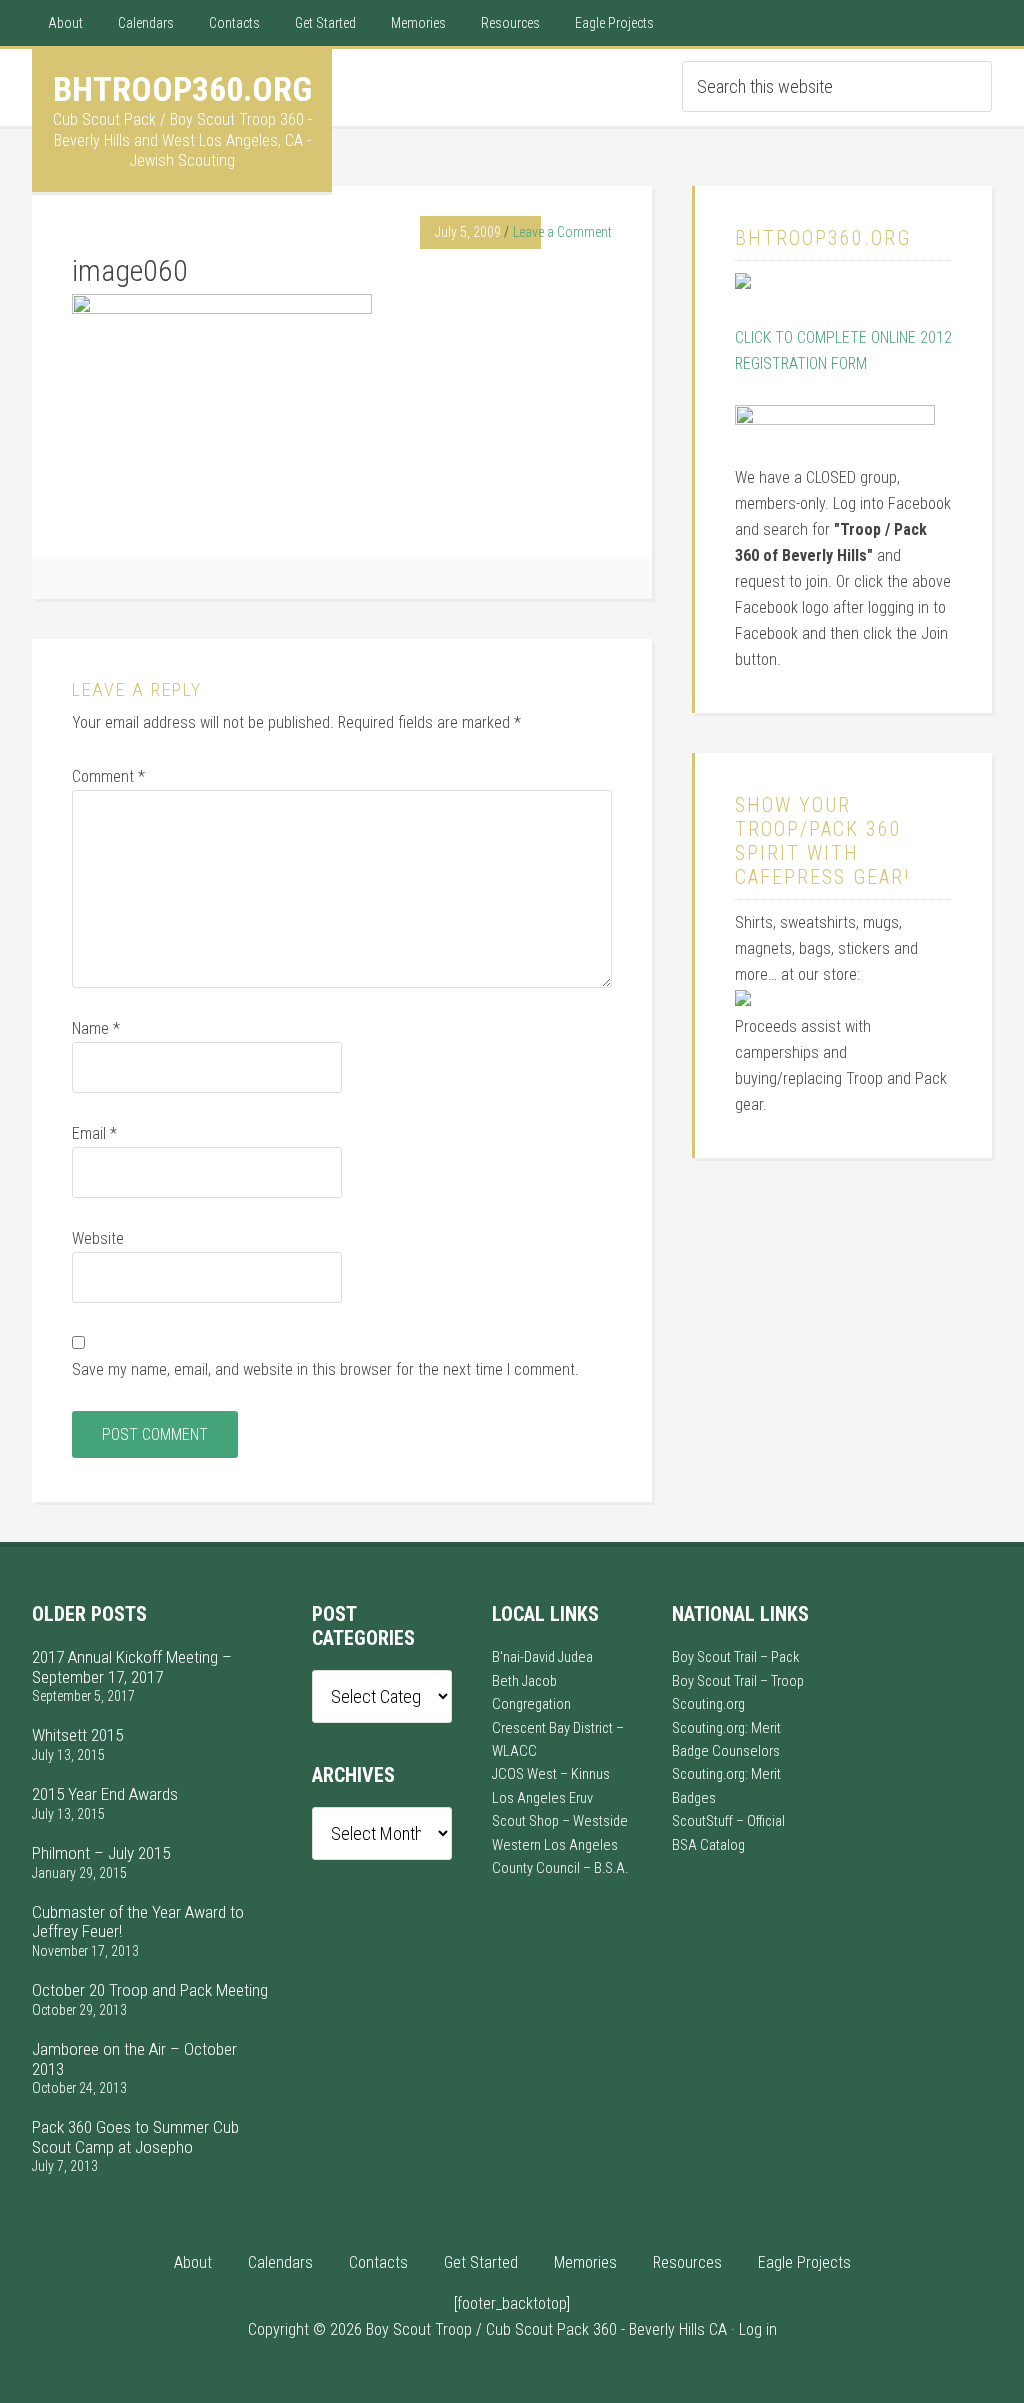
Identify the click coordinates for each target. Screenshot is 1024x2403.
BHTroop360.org (182, 89)
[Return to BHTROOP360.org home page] (743, 283)
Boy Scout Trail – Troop (738, 1681)
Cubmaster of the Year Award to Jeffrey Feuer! (138, 1921)
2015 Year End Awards (105, 1794)
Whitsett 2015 (77, 1735)
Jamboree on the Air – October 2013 (134, 2058)
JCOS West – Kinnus (551, 1774)
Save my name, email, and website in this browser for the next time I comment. (325, 1369)
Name (96, 1028)
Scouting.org (708, 1704)
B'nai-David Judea (542, 1657)
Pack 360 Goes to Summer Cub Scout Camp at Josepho (135, 2136)
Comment (108, 776)
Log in (758, 2329)
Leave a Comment (562, 232)
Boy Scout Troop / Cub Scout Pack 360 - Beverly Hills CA (546, 2329)
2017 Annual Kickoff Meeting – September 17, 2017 (132, 1666)
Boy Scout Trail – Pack (735, 1657)
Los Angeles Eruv (542, 1798)
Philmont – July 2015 (101, 1853)
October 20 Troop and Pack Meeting (150, 1990)
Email (94, 1133)
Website (98, 1238)
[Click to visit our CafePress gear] (743, 1000)
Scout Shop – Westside (560, 1821)
